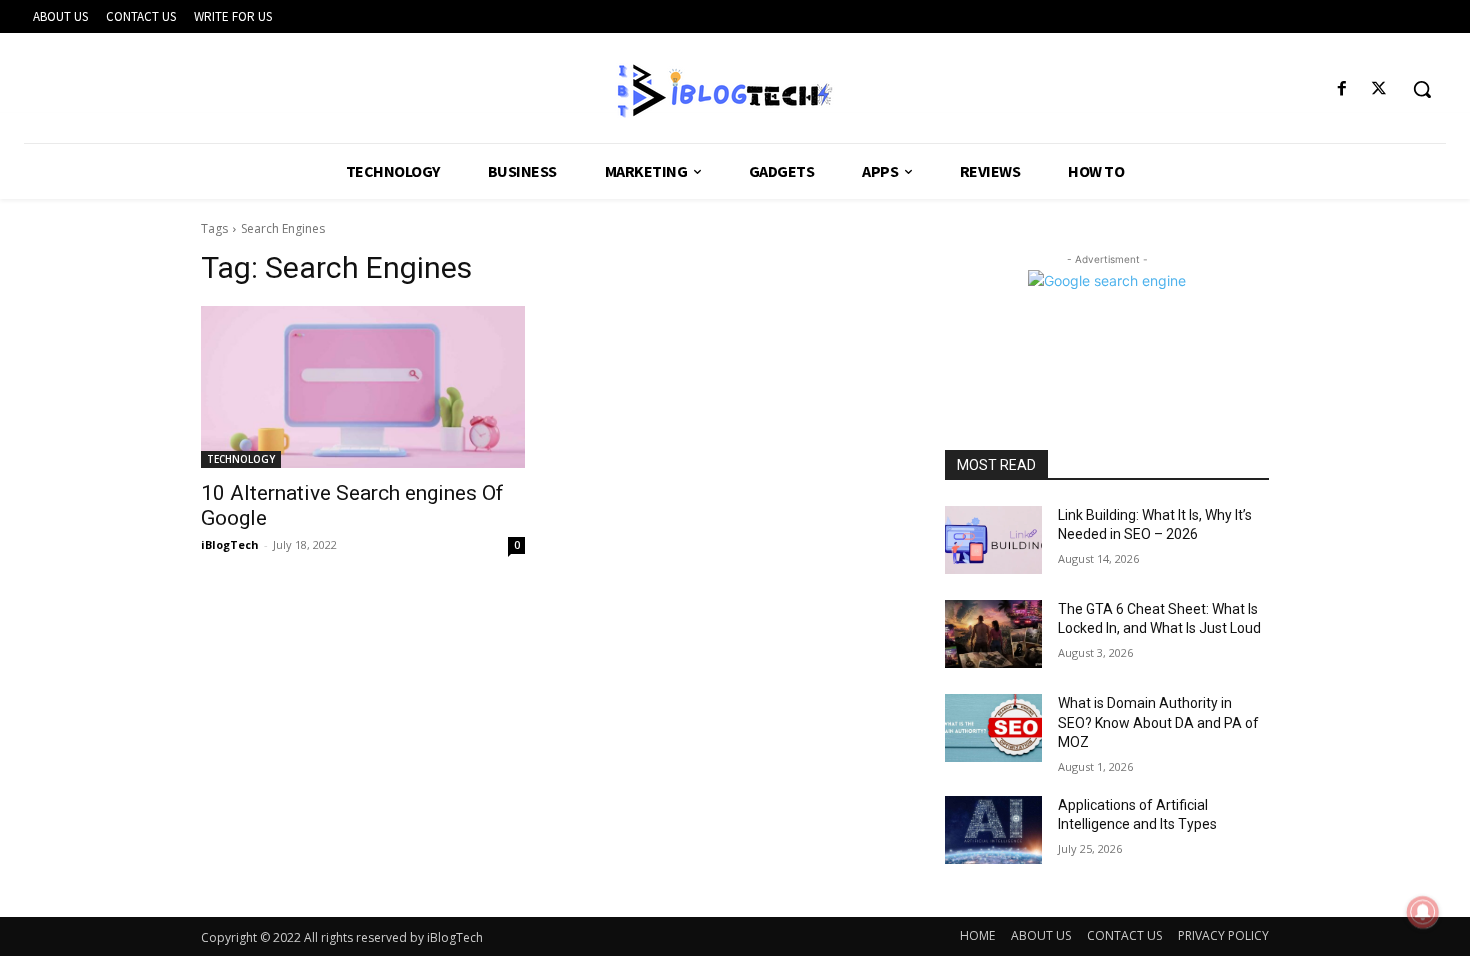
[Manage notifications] (1423, 912)
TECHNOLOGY (241, 459)
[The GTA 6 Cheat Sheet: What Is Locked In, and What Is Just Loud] (993, 634)
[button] (1422, 89)
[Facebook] (1342, 89)
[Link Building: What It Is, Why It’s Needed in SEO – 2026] (993, 540)
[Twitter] (1379, 89)
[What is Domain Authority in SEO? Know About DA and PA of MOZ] (993, 728)
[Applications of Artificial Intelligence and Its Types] (993, 830)
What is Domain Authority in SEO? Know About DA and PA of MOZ (1158, 722)
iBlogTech (230, 544)
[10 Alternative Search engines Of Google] (363, 387)
